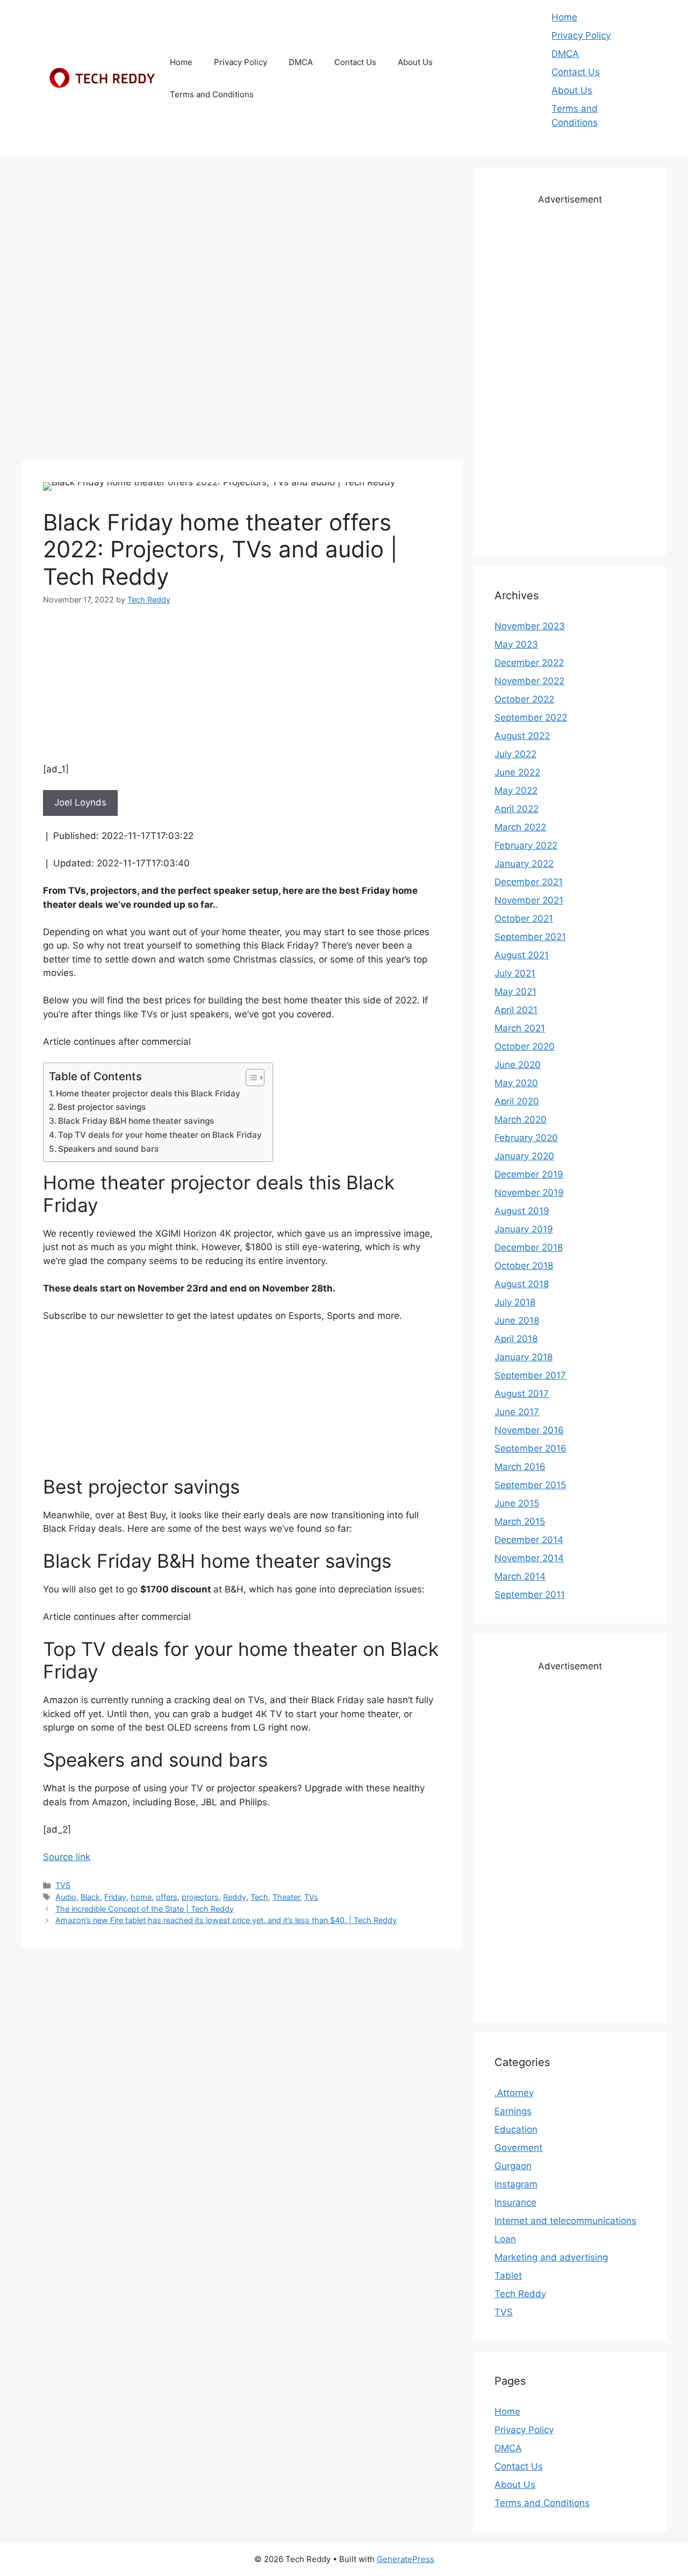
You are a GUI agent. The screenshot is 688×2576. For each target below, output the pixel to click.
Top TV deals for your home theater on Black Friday (160, 1135)
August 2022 (522, 736)
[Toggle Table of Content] (250, 1078)
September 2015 (530, 1485)
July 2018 (515, 1302)
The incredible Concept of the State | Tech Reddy (145, 1909)
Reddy (235, 1897)
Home (181, 62)
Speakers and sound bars (108, 1149)
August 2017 (522, 1394)
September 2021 (530, 937)
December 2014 (529, 1540)
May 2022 (516, 791)
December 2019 (529, 1174)
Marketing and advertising (551, 2257)
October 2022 (524, 699)
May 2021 (515, 992)
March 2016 (520, 1467)
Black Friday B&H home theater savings (136, 1121)
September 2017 (530, 1375)
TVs (311, 1897)
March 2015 (520, 1522)
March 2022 (520, 827)
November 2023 (530, 626)
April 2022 (517, 809)
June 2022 (517, 772)
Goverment (518, 2148)
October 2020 (525, 1046)
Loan (505, 2239)
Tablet (508, 2276)
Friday (115, 1897)
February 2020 (526, 1138)
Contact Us (355, 62)
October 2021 (524, 919)
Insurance (515, 2202)
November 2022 (529, 681)
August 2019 (522, 1211)
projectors (200, 1897)
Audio (66, 1897)
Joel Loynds (80, 802)
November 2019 (529, 1193)
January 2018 (524, 1357)
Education (516, 2129)
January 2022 (524, 864)
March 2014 (520, 1576)
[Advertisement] (242, 242)
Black (90, 1897)
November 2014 (529, 1558)
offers (167, 1897)
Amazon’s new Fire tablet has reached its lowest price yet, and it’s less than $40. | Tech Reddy (226, 1920)
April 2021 (516, 1010)
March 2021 (520, 1028)
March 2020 (521, 1120)
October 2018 (524, 1266)
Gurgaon (513, 2166)
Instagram (516, 2184)
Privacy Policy (241, 62)
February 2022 (526, 845)
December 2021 (529, 882)
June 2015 (517, 1503)
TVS (63, 1885)
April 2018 (516, 1339)
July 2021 (515, 973)
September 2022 (531, 717)
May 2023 (516, 644)
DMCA (301, 62)
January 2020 (524, 1156)
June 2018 (517, 1321)
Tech (259, 1897)
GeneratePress (406, 2559)
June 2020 (518, 1065)
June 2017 (517, 1412)
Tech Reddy (520, 2294)
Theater (286, 1897)
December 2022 (529, 663)
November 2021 (529, 900)
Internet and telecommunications (565, 2221)
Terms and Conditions (212, 94)
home (141, 1897)
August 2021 (522, 955)
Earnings (513, 2111)
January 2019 (524, 1229)
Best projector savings (102, 1107)
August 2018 (522, 1284)
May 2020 (516, 1083)
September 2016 (531, 1448)
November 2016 (529, 1430)
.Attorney (514, 2093)
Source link (67, 1857)
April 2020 (517, 1101)
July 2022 (515, 754)
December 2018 (529, 1247)
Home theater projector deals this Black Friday (148, 1093)
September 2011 (530, 1595)
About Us (415, 62)
